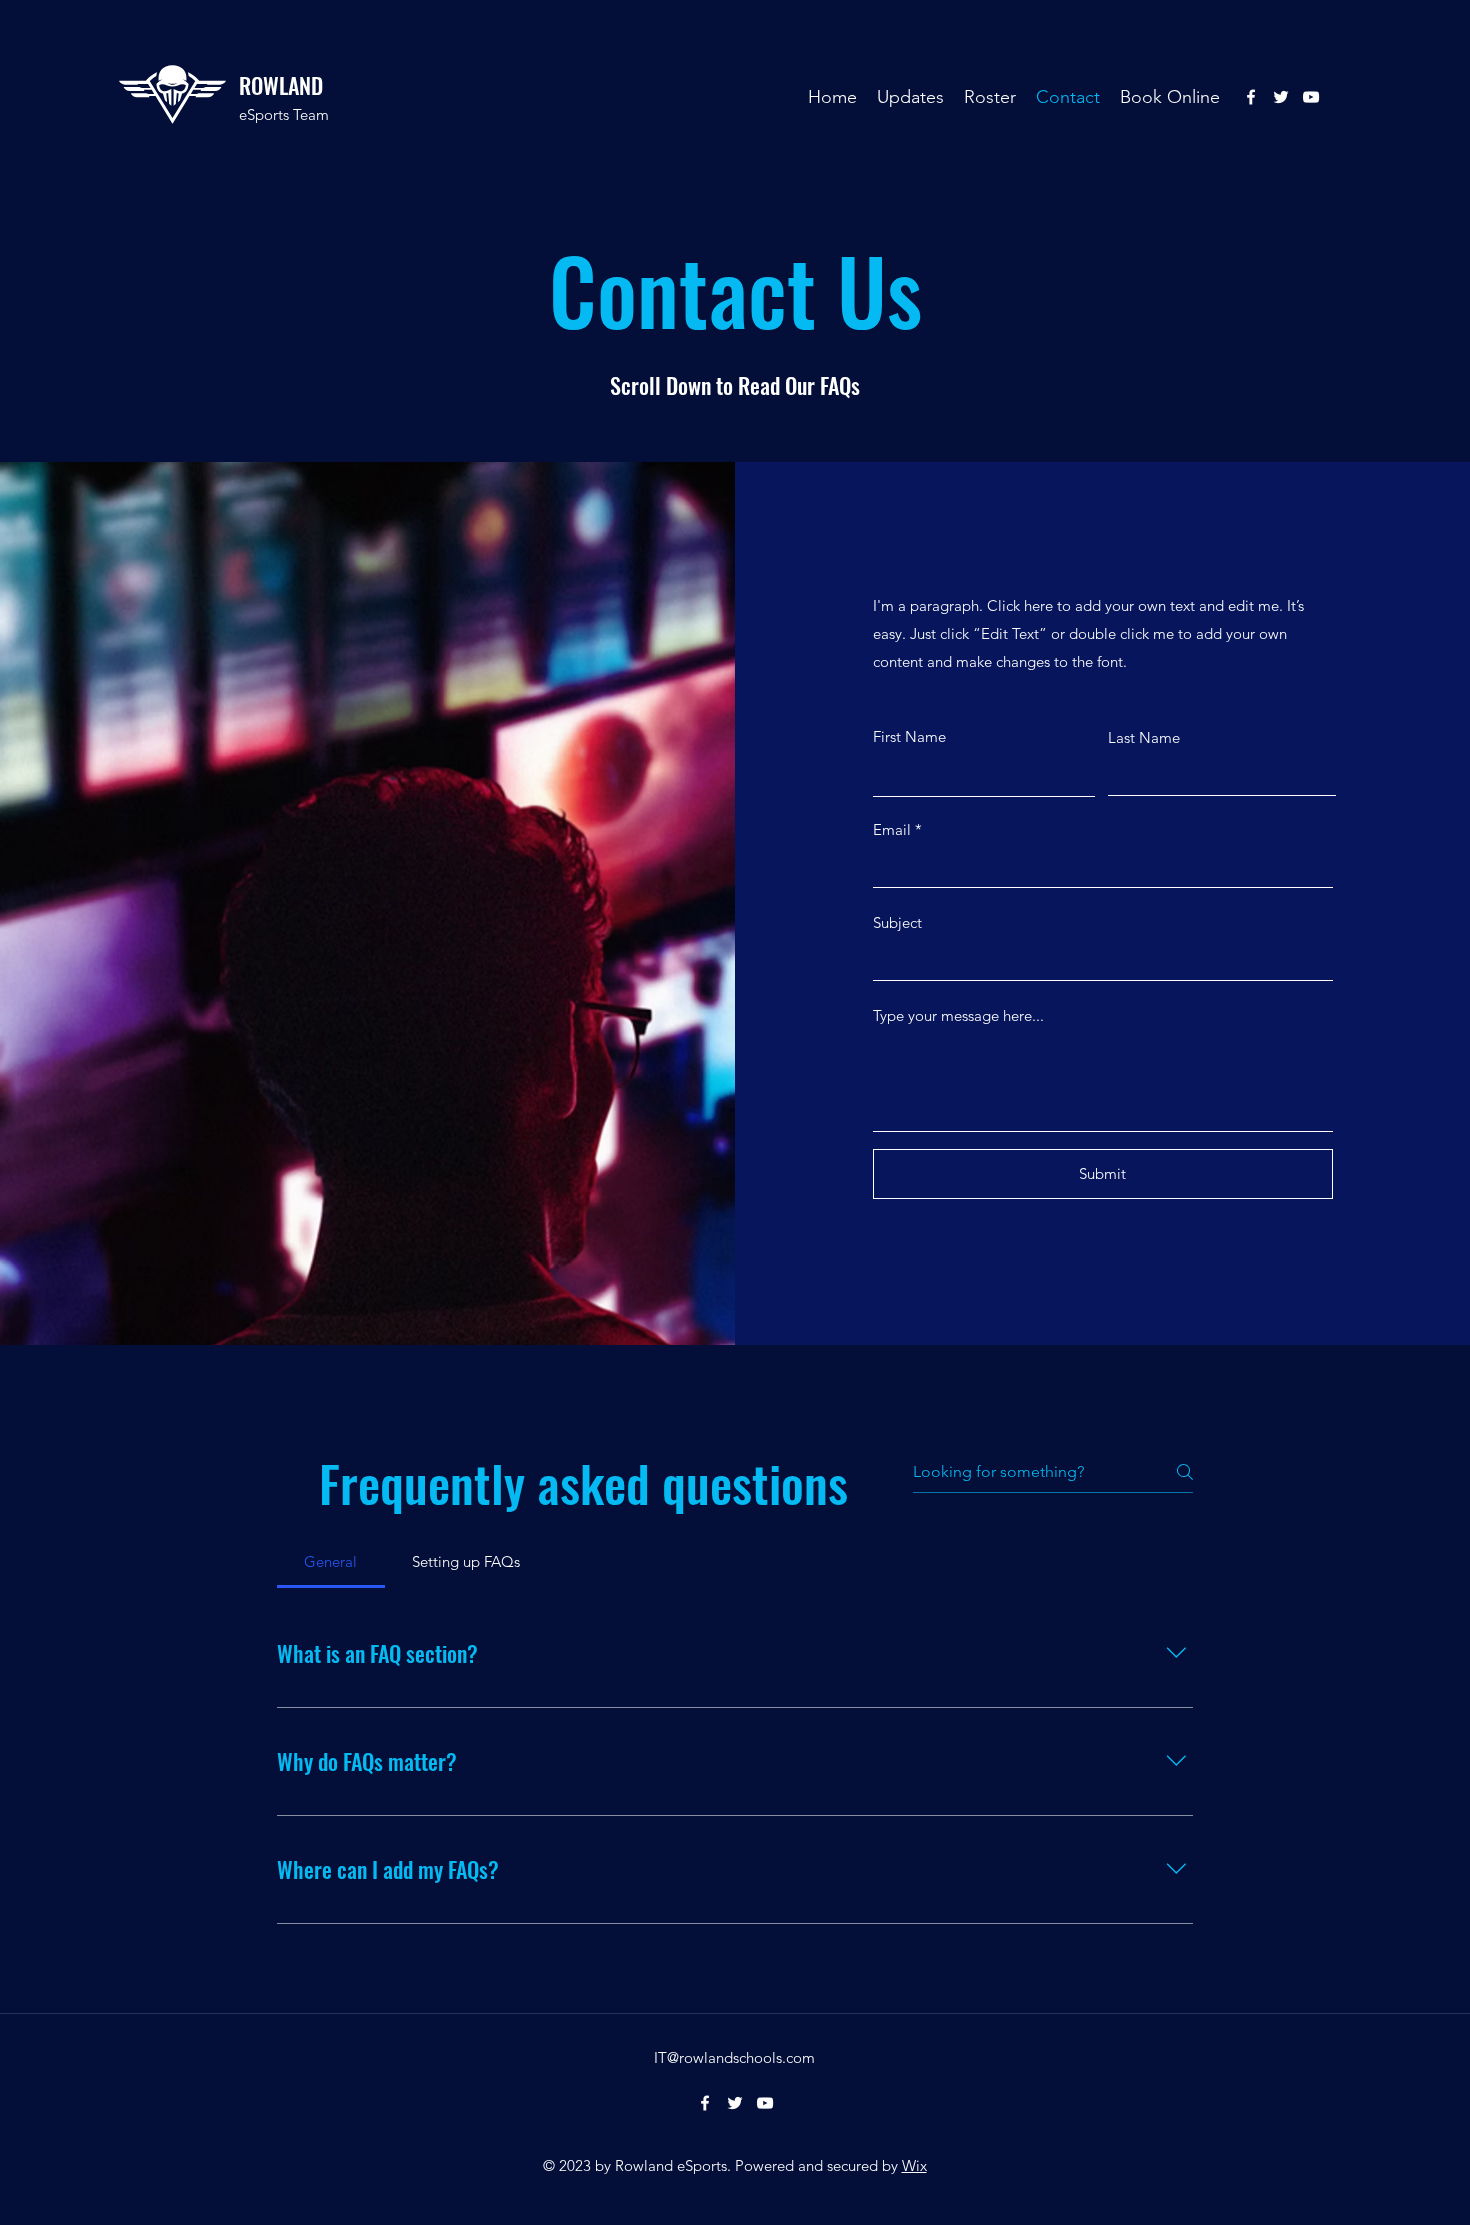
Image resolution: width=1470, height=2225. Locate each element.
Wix (914, 2165)
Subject (897, 922)
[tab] (331, 1562)
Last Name (1144, 737)
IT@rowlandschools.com (734, 2057)
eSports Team (284, 114)
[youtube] (1311, 97)
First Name (909, 736)
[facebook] (1251, 97)
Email (892, 829)
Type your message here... (958, 1015)
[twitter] (1281, 97)
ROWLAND (281, 85)
